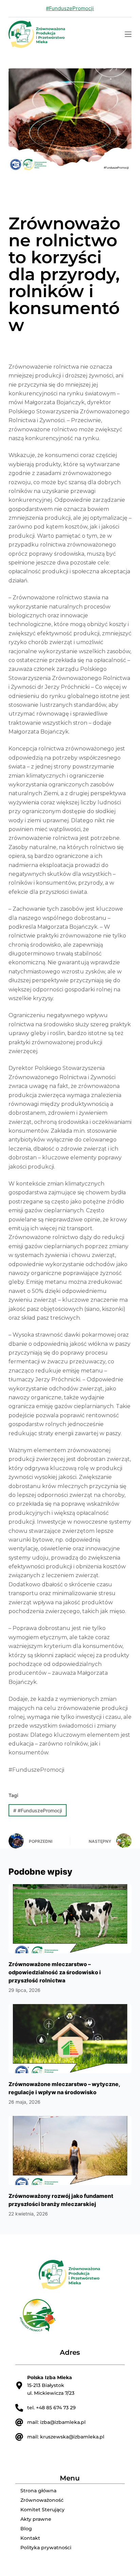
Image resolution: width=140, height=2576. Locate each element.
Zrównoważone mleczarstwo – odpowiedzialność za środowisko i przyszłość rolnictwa (55, 1972)
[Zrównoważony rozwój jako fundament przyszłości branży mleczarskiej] (70, 2150)
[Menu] (128, 34)
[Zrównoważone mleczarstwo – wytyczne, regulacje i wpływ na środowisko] (70, 2039)
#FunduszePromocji (70, 8)
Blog (26, 2529)
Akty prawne (36, 2519)
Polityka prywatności (46, 2548)
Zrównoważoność (42, 2500)
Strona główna (38, 2491)
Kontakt (30, 2538)
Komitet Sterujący (42, 2510)
